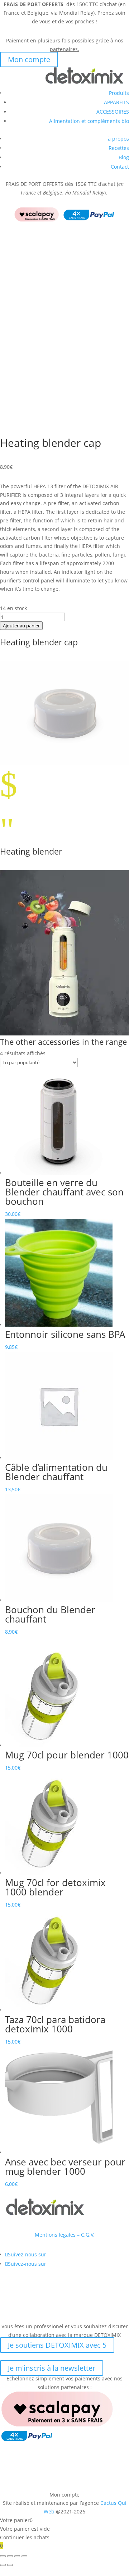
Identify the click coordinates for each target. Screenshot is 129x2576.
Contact (120, 167)
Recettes (119, 148)
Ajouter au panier (21, 626)
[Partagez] (17, 2556)
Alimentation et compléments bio (89, 121)
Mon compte (29, 60)
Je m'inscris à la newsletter (52, 2368)
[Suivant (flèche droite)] (10, 2565)
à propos (118, 139)
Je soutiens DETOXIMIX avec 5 (57, 2345)
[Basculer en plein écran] (10, 2556)
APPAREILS (116, 102)
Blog (124, 157)
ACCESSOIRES (113, 112)
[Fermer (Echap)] (24, 2556)
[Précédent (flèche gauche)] (3, 2565)
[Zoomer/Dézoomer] (3, 2556)
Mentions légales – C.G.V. (65, 2235)
